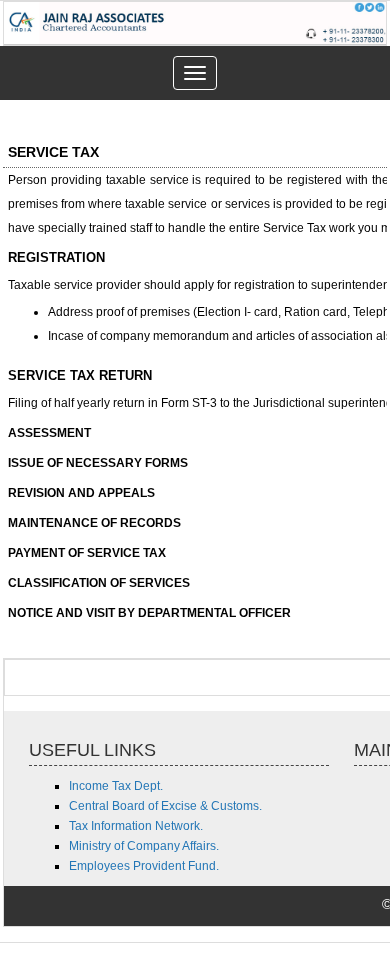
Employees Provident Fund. (144, 866)
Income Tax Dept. (116, 786)
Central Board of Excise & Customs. (165, 806)
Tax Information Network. (136, 826)
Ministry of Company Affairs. (144, 846)
